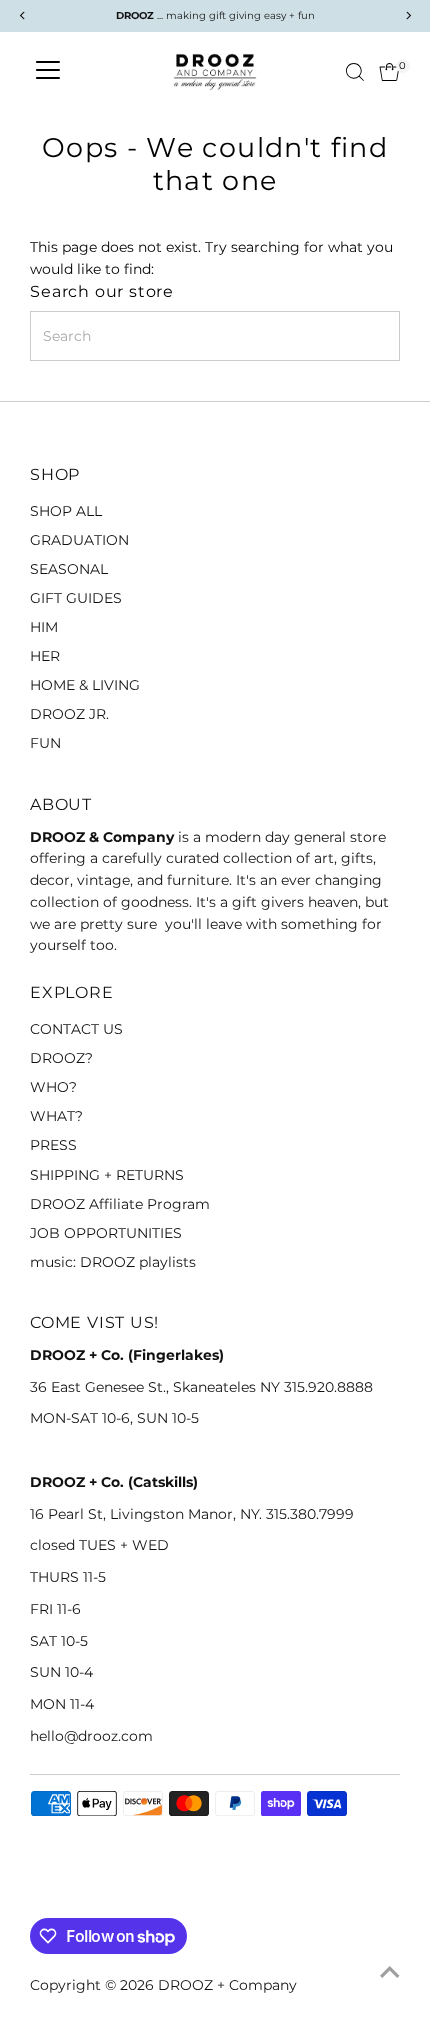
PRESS (53, 1145)
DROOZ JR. (69, 714)
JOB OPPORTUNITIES (106, 1233)
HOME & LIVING (85, 685)
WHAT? (56, 1116)
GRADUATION (79, 540)
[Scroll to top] (390, 1972)
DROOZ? (61, 1058)
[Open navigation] (48, 72)
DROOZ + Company (227, 1985)
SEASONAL (69, 569)
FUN (45, 743)
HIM (44, 627)
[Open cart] (389, 72)
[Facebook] (39, 1894)
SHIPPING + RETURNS (107, 1175)
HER (45, 656)
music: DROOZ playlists (113, 1262)
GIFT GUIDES (76, 598)
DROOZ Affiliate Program (120, 1204)
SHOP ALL (66, 511)
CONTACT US (76, 1029)
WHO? (53, 1087)
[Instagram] (64, 1894)
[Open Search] (355, 72)
